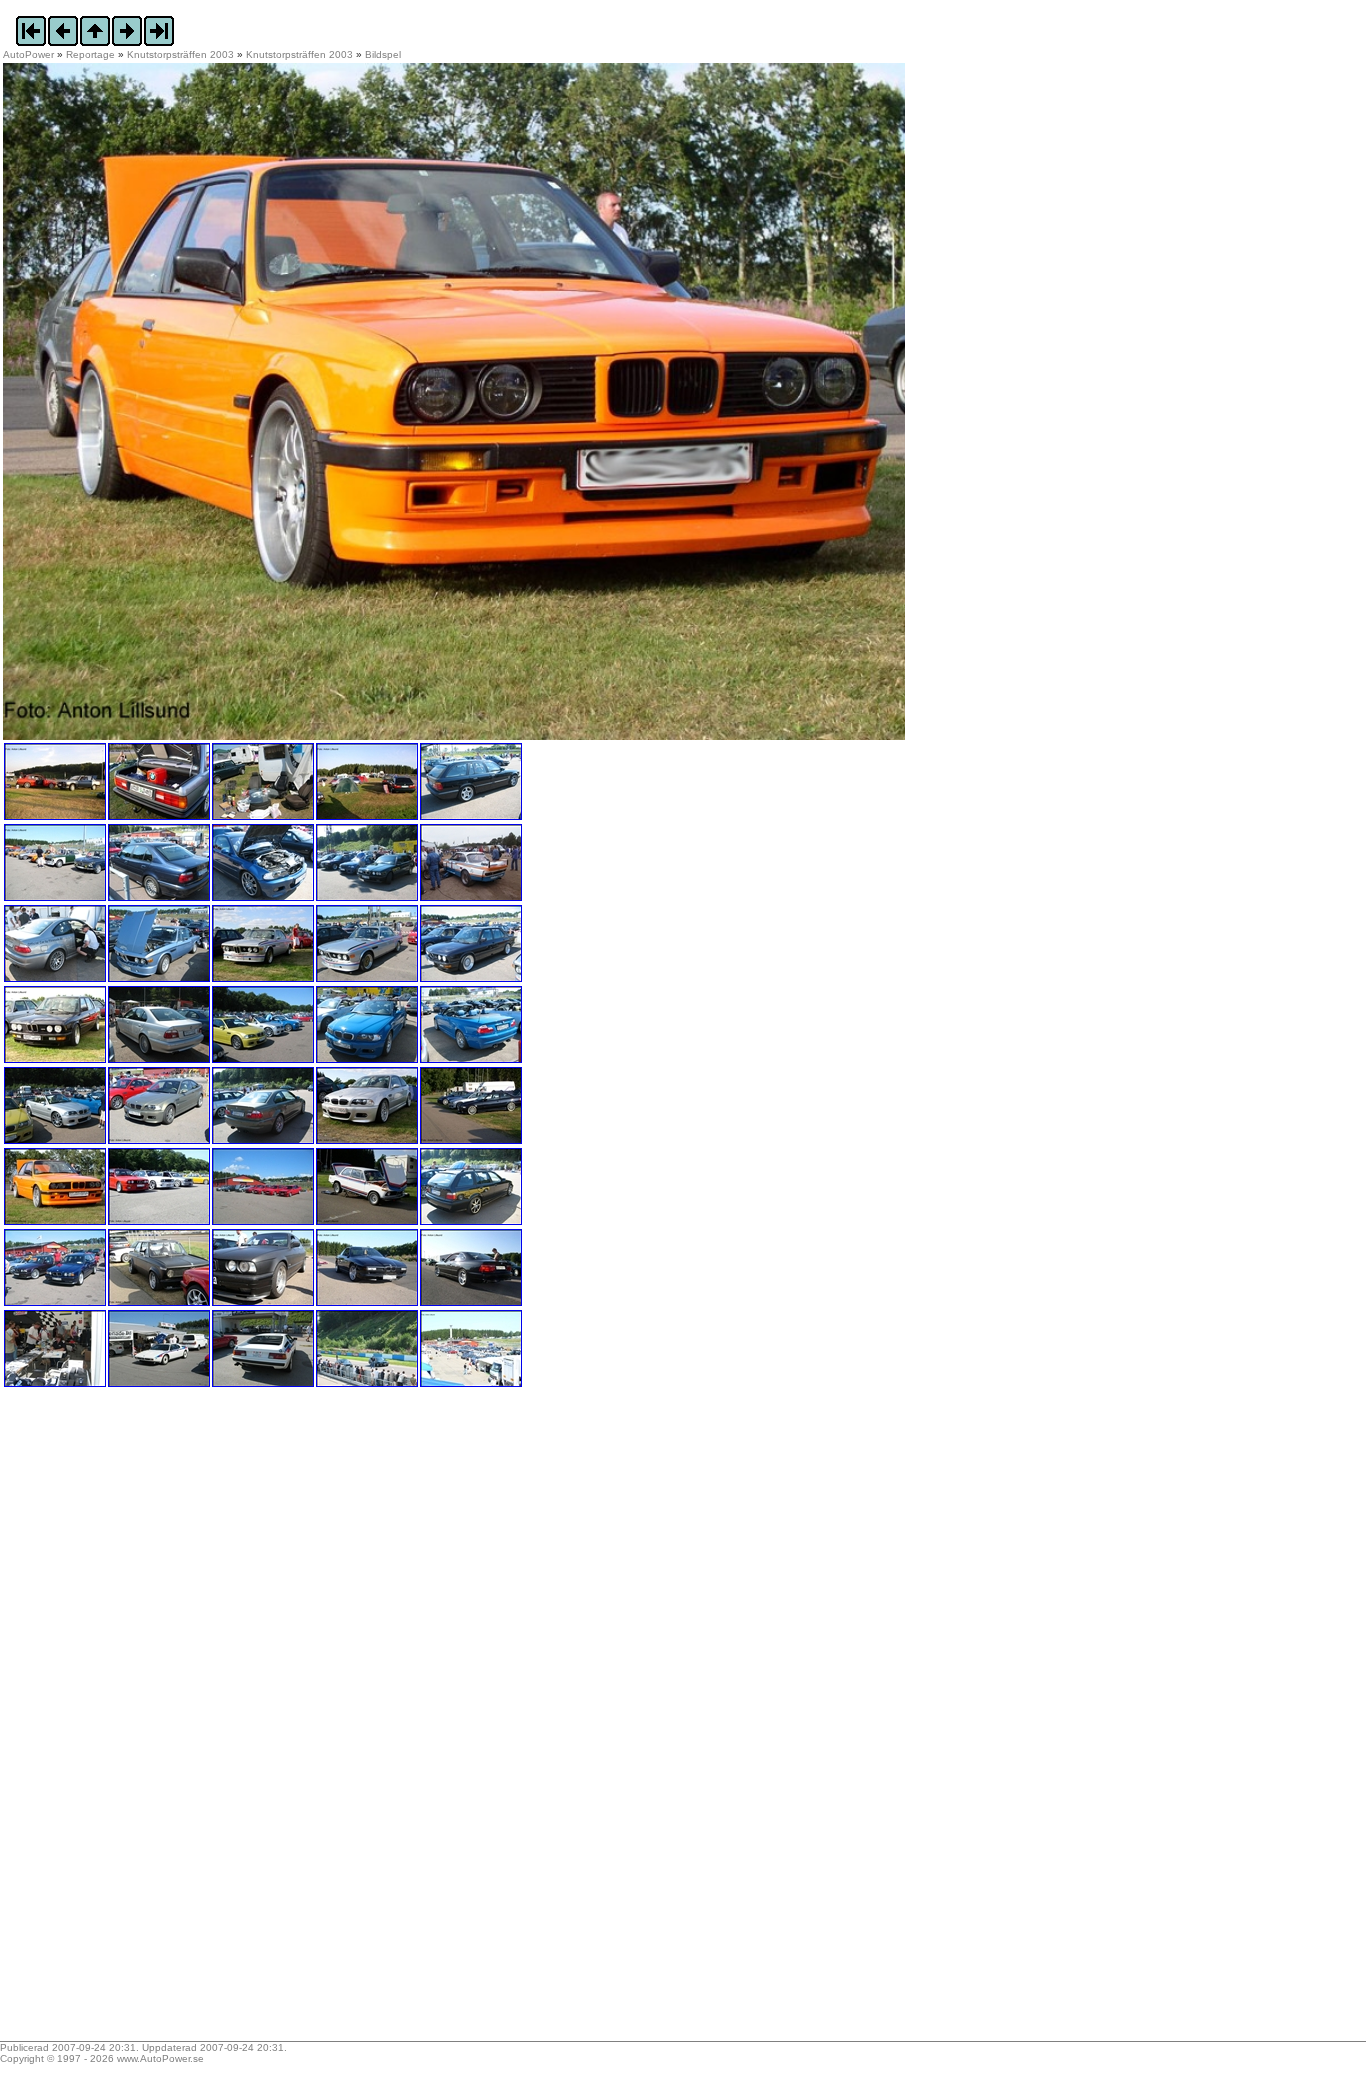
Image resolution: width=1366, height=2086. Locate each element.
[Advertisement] (128, 1721)
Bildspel (383, 54)
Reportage (90, 54)
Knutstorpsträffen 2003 (180, 54)
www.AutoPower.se (160, 2058)
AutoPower (28, 54)
